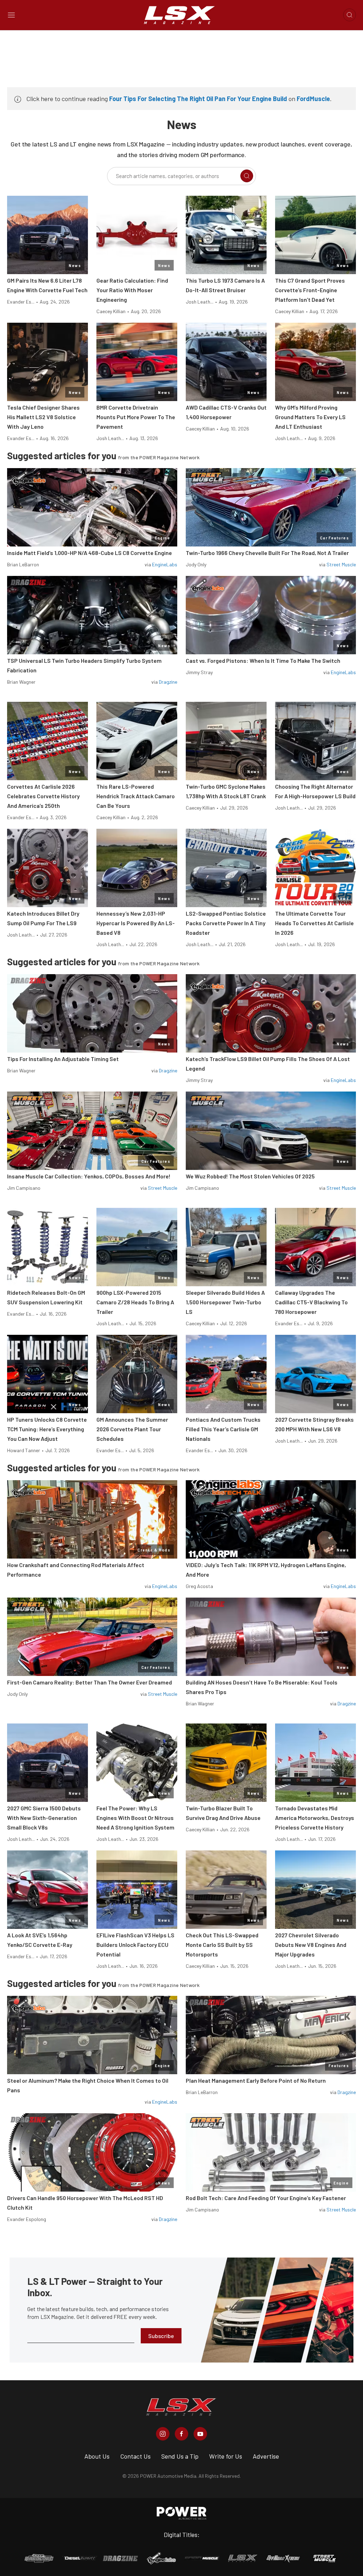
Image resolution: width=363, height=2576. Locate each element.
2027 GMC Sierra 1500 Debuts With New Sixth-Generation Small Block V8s (44, 1818)
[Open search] (350, 15)
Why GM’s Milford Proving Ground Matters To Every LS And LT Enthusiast (310, 417)
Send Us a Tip (180, 2456)
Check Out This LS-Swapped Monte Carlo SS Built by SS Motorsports (222, 1945)
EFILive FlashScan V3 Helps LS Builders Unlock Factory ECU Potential (135, 1945)
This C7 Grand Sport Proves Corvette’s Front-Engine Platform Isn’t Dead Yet (310, 290)
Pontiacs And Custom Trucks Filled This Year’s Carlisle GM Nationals (223, 1429)
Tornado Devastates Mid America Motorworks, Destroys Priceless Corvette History (315, 1818)
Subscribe (161, 2336)
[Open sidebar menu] (11, 15)
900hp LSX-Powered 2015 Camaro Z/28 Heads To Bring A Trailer (135, 1302)
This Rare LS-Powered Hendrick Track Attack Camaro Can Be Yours (136, 796)
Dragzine (168, 682)
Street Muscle (341, 564)
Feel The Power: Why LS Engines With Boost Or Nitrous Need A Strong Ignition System (135, 1818)
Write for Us (226, 2456)
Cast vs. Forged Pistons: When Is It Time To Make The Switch (263, 660)
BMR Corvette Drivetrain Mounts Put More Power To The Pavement (136, 417)
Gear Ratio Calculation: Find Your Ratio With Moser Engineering (132, 290)
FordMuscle (313, 99)
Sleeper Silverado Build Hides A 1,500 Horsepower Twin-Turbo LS (225, 1302)
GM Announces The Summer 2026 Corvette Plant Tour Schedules (132, 1429)
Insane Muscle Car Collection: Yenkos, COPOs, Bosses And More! (89, 1176)
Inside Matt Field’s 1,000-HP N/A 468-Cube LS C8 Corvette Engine (90, 553)
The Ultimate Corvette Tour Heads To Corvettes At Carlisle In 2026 (314, 923)
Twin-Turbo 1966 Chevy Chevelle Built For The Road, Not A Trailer (267, 553)
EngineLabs (165, 564)
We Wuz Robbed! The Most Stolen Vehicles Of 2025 (250, 1176)
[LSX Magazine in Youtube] (200, 2434)
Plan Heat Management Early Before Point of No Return (256, 2080)
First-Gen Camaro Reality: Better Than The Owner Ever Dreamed (90, 1682)
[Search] (247, 176)
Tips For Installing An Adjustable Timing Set (63, 1059)
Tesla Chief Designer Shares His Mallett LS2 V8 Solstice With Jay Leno (43, 417)
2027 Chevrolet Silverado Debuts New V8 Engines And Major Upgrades (311, 1945)
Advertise (266, 2456)
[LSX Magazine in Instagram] (163, 2434)
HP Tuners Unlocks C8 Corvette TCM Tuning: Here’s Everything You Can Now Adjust (47, 1429)
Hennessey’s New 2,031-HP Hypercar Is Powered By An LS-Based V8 (136, 923)
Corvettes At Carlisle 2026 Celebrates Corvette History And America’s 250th (43, 796)
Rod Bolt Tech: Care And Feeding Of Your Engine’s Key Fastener (266, 2198)
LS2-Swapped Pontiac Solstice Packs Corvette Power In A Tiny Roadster (226, 923)
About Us (97, 2456)
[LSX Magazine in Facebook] (181, 2434)
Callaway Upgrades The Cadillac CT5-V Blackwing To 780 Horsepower (311, 1302)
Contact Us (135, 2456)
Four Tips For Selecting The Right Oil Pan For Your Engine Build (198, 99)
